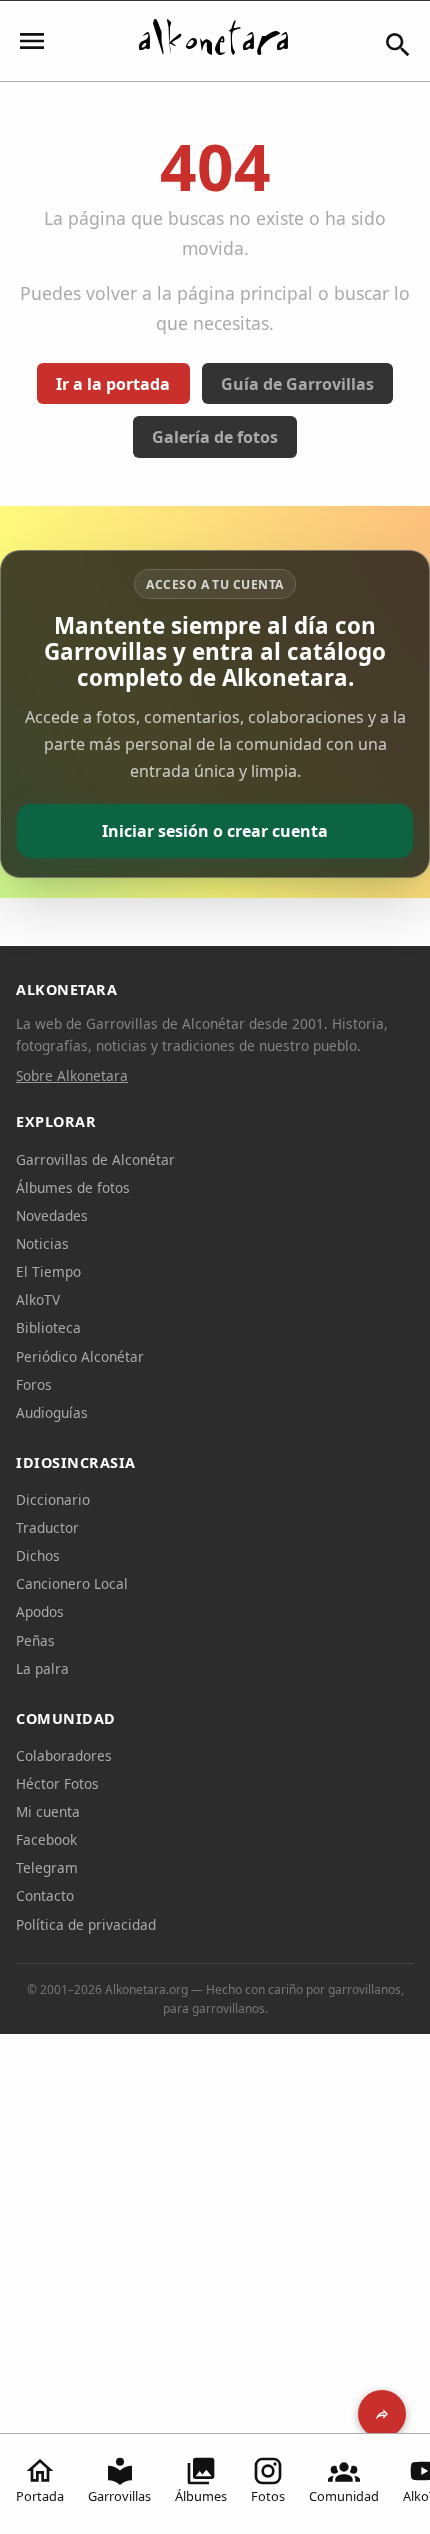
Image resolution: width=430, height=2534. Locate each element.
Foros (34, 1384)
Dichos (38, 1555)
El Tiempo (48, 1271)
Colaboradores (64, 1755)
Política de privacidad (86, 1924)
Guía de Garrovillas (297, 384)
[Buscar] (398, 45)
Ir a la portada (113, 384)
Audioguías (52, 1412)
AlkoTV (38, 1299)
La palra (42, 1668)
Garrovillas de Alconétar (95, 1159)
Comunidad (344, 2496)
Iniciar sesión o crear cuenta (215, 831)
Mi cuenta (48, 1811)
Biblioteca (48, 1327)
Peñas (35, 1640)
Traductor (47, 1527)
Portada (40, 2496)
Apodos (40, 1611)
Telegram (47, 1867)
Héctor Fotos (57, 1783)
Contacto (45, 1895)
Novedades (52, 1215)
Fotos (268, 2496)
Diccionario (53, 1499)
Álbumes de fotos (73, 1187)
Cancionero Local (72, 1583)
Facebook (46, 1839)
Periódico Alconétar (80, 1356)
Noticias (42, 1243)
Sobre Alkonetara (72, 1075)
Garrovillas (119, 2496)
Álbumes (201, 2496)
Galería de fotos (215, 437)
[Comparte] (382, 2414)
